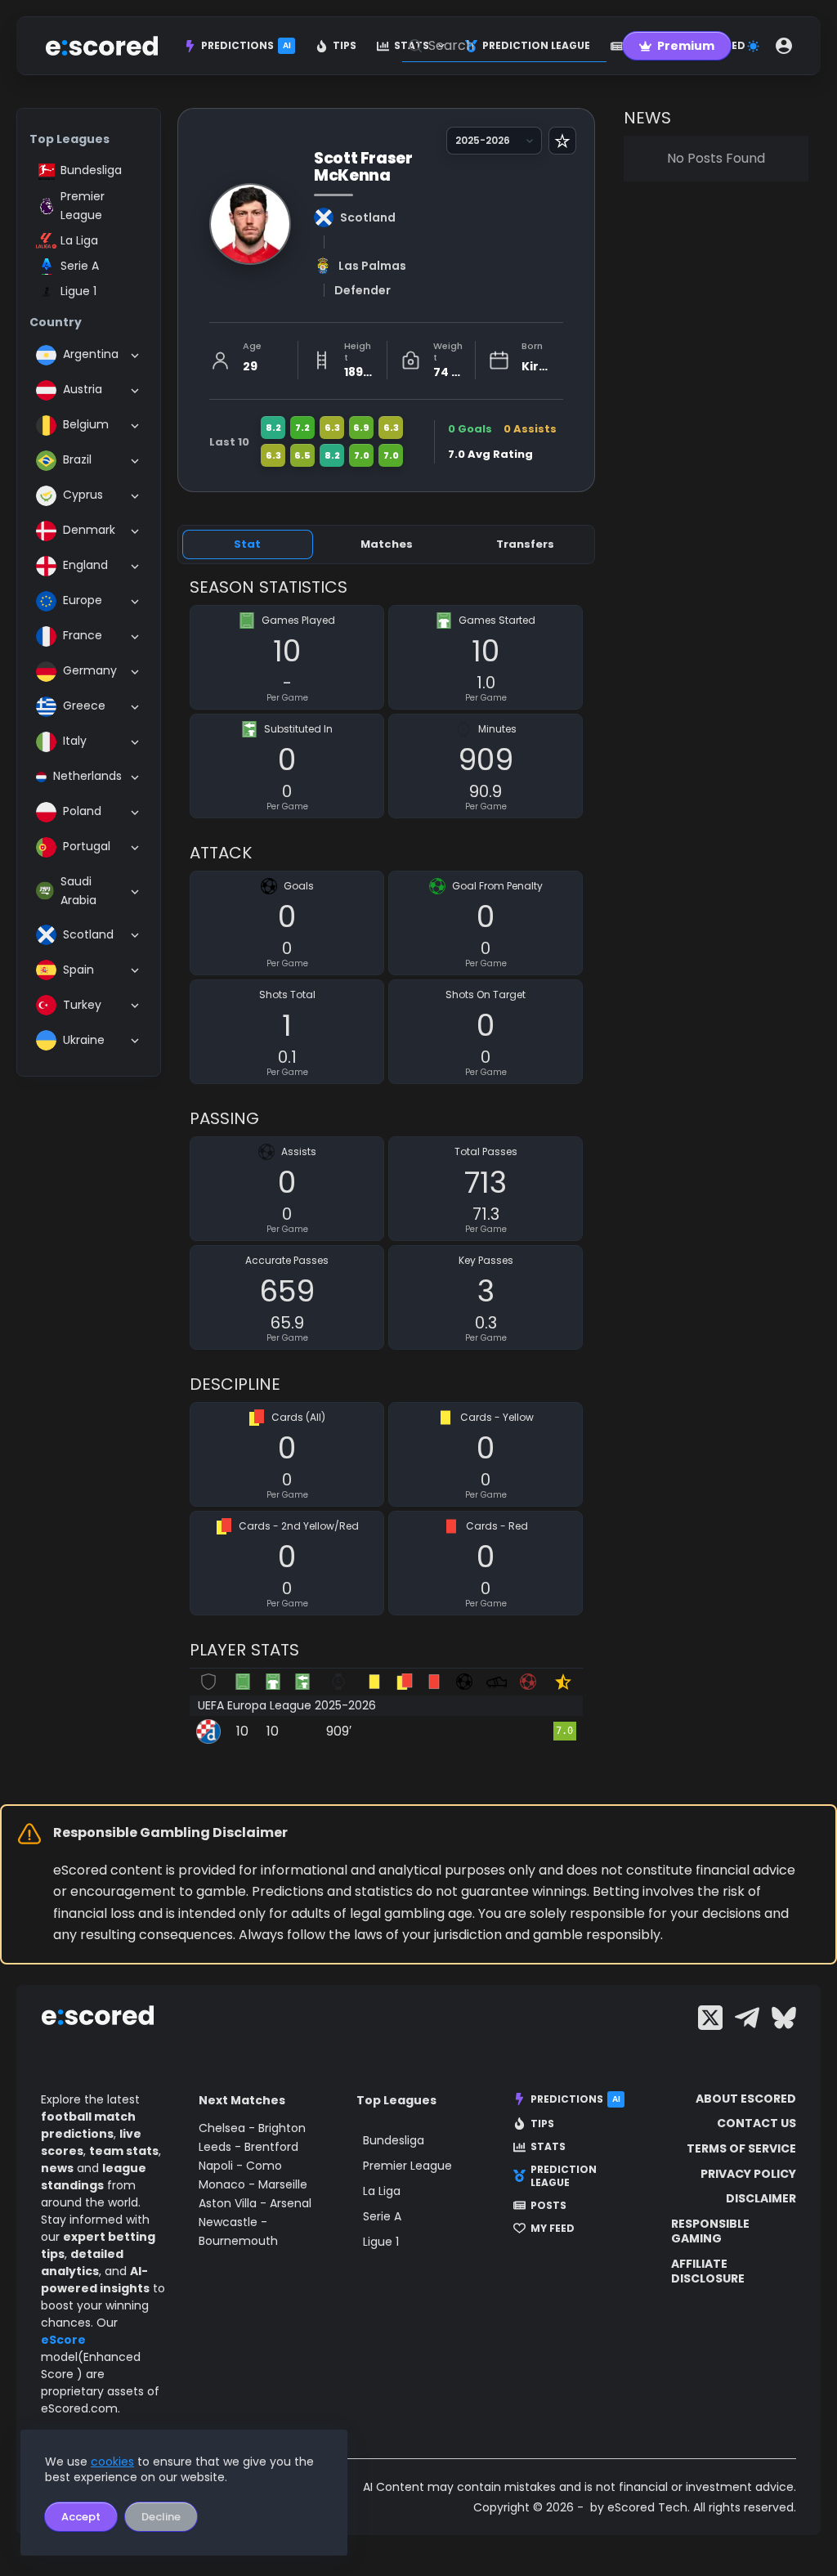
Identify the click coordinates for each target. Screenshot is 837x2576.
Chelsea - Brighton (252, 2128)
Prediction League (564, 2176)
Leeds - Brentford (248, 2147)
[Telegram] (747, 2018)
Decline (161, 2517)
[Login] (784, 46)
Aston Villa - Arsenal (255, 2203)
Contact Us (756, 2123)
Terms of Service (741, 2148)
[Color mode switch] (753, 46)
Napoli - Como (240, 2166)
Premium (686, 46)
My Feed (553, 2229)
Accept (81, 2517)
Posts (548, 2206)
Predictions (246, 45)
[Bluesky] (784, 2018)
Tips (345, 45)
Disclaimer (761, 2198)
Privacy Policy (748, 2174)
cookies (112, 2462)
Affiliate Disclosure (708, 2271)
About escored (746, 2099)
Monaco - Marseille (253, 2184)
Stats (548, 2147)
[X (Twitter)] (710, 2018)
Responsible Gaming (710, 2231)
